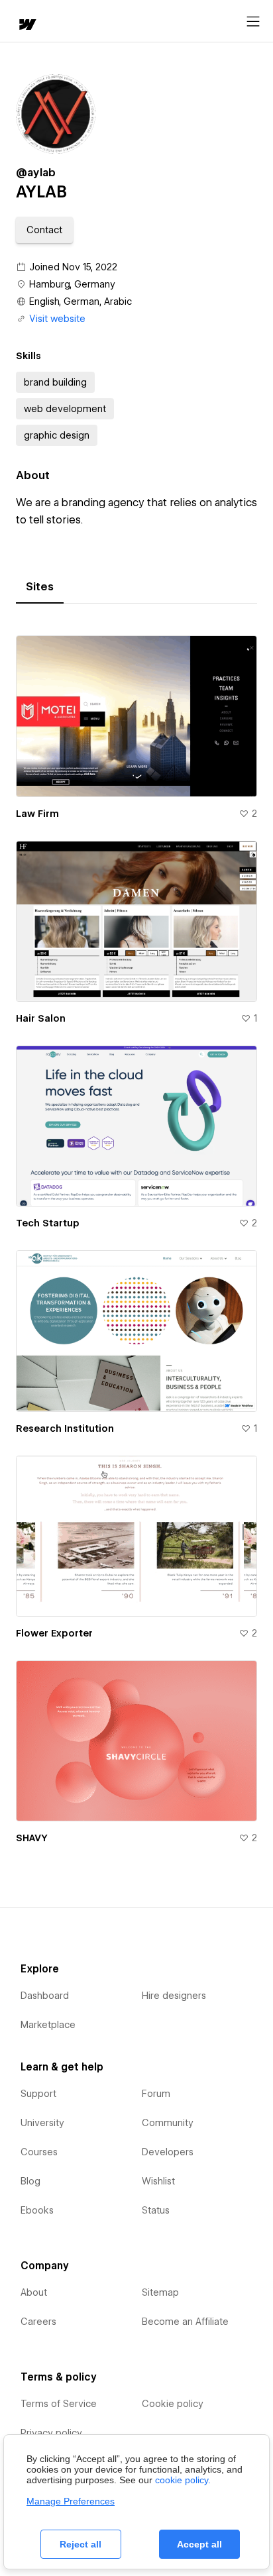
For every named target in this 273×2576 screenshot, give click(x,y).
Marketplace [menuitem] (48, 2025)
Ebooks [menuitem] (37, 2210)
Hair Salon (41, 1018)
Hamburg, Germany (72, 284)
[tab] (40, 587)
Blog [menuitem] (30, 2181)
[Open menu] (253, 22)
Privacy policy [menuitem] (51, 2433)
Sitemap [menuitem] (160, 2292)
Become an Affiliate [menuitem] (185, 2322)
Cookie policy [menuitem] (173, 2404)
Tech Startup (48, 1223)
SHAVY (32, 1838)
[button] (44, 230)
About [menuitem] (34, 2292)
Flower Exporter (54, 1633)
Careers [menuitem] (38, 2322)
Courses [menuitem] (39, 2152)
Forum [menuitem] (156, 2094)
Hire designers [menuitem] (174, 1996)
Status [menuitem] (156, 2210)
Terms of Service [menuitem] (59, 2404)
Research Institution (65, 1428)
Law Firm (37, 814)
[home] (27, 26)
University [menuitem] (42, 2123)
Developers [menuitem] (168, 2152)
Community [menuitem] (168, 2123)
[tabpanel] (136, 1234)
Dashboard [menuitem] (45, 1996)
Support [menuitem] (38, 2094)
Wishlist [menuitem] (158, 2181)
